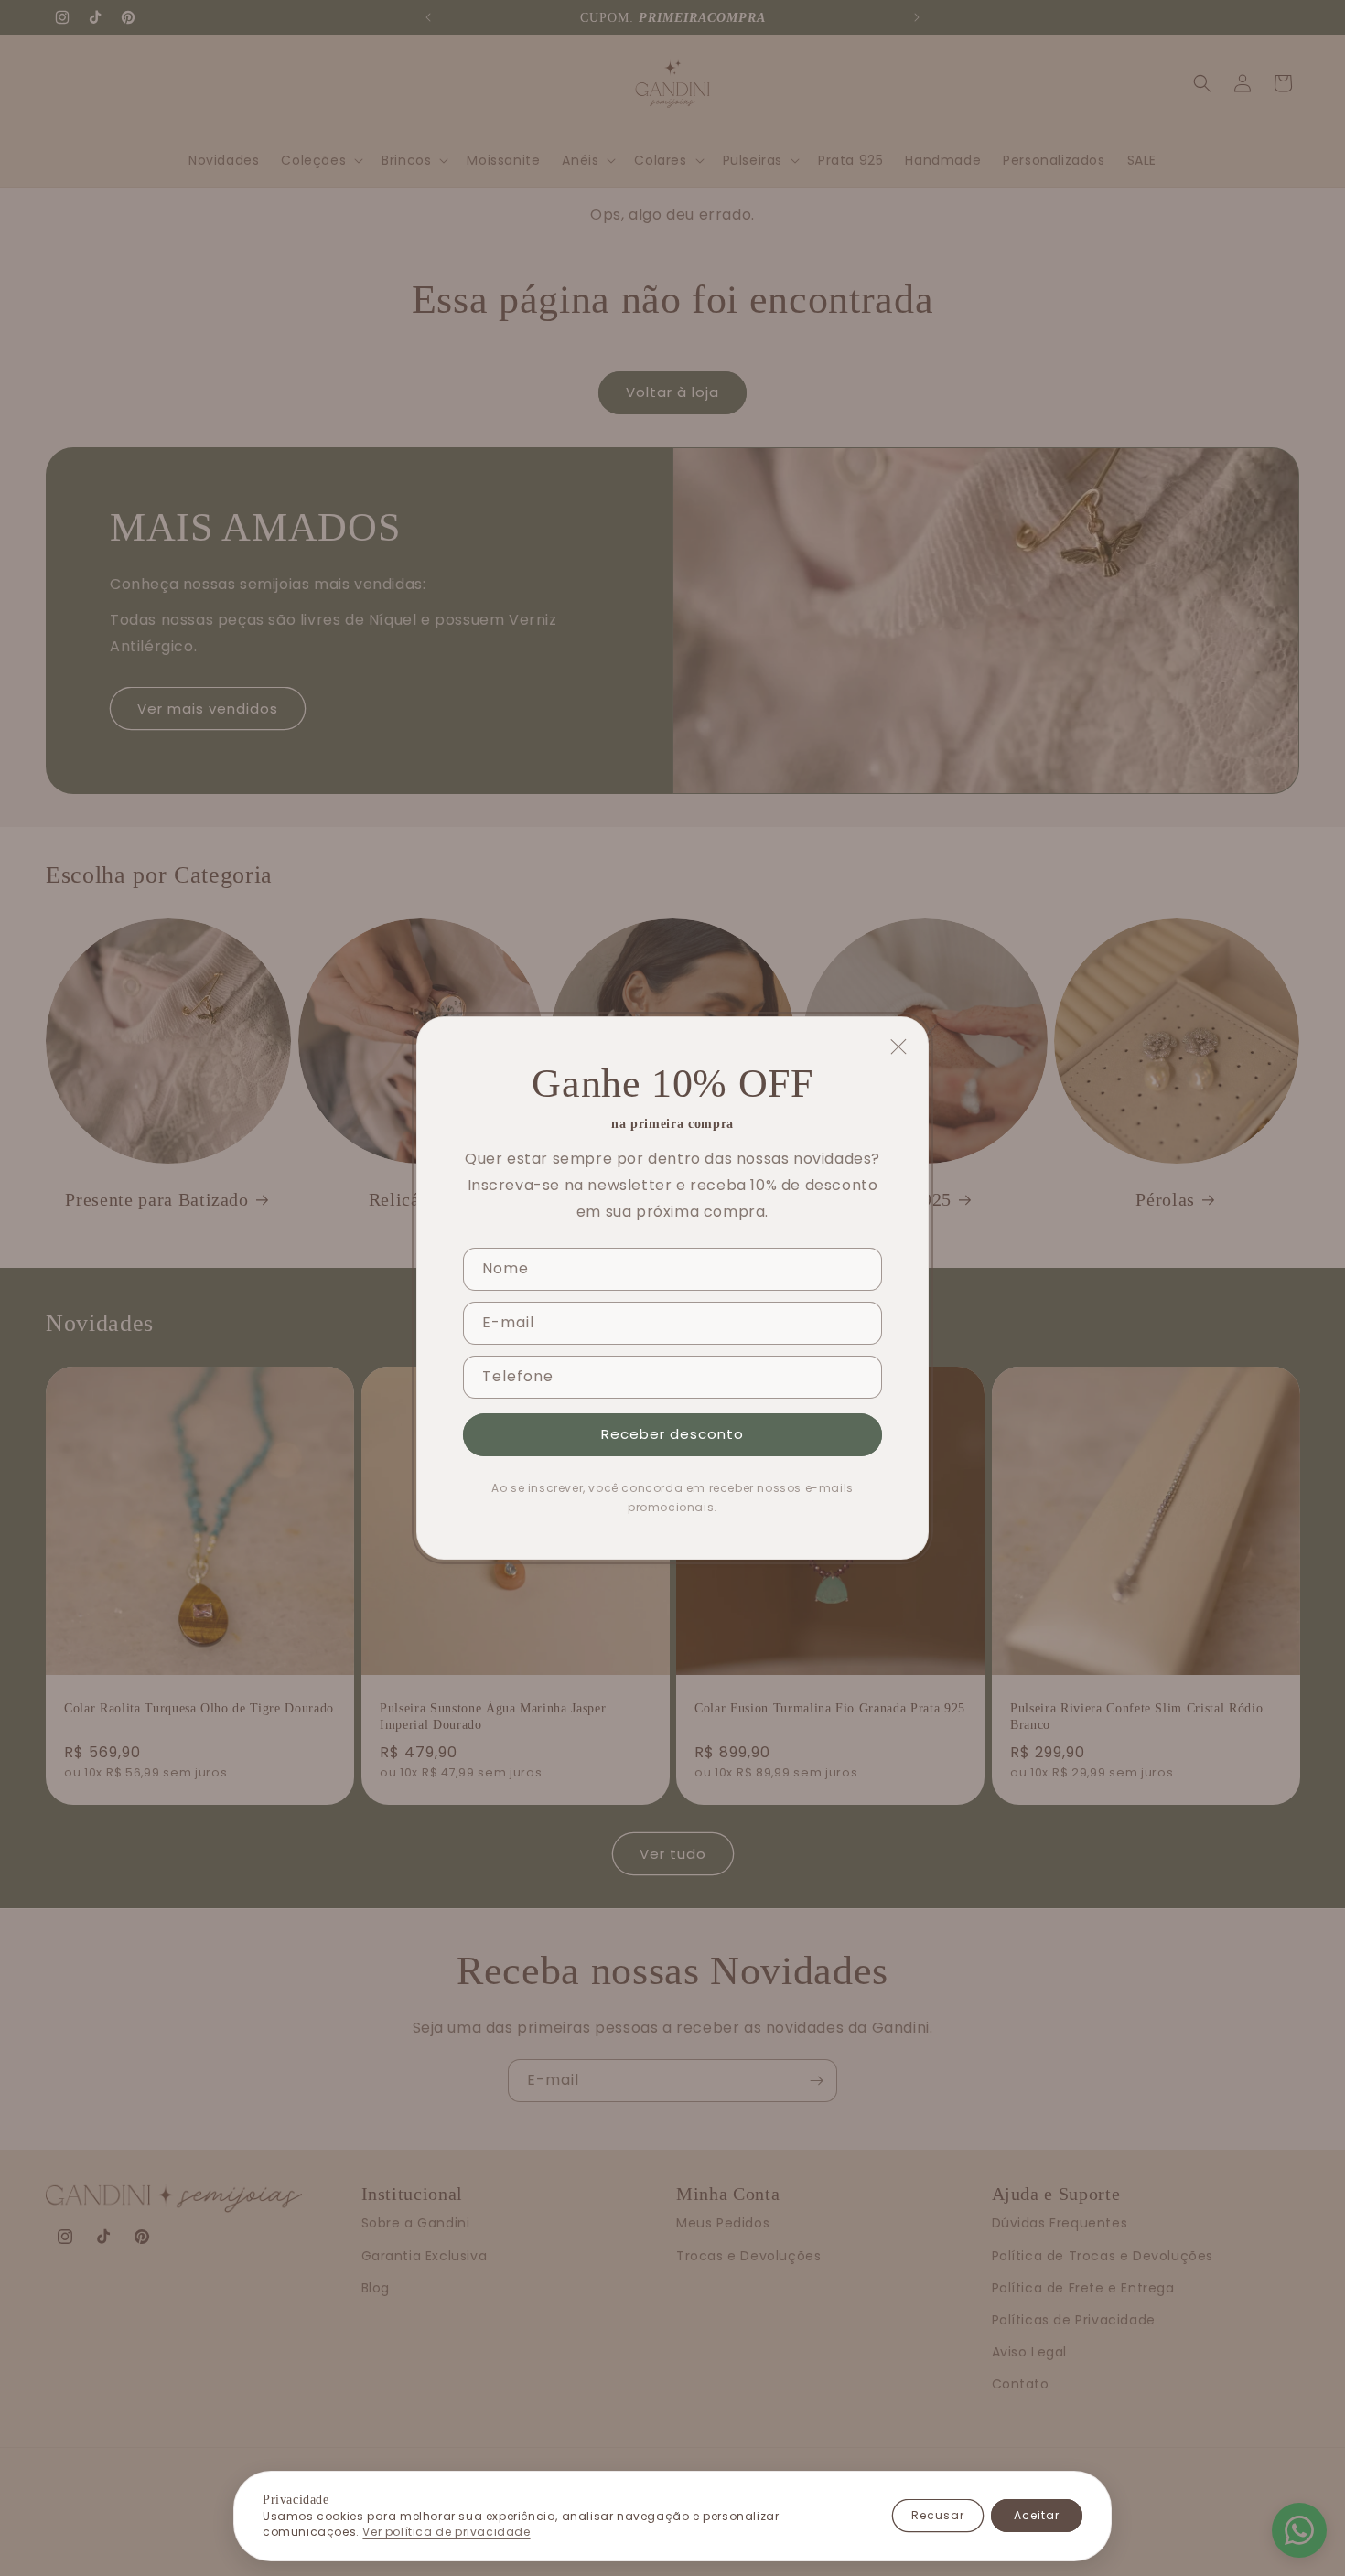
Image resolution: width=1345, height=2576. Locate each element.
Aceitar (1037, 2515)
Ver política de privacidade (446, 2532)
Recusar (938, 2515)
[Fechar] (898, 1046)
